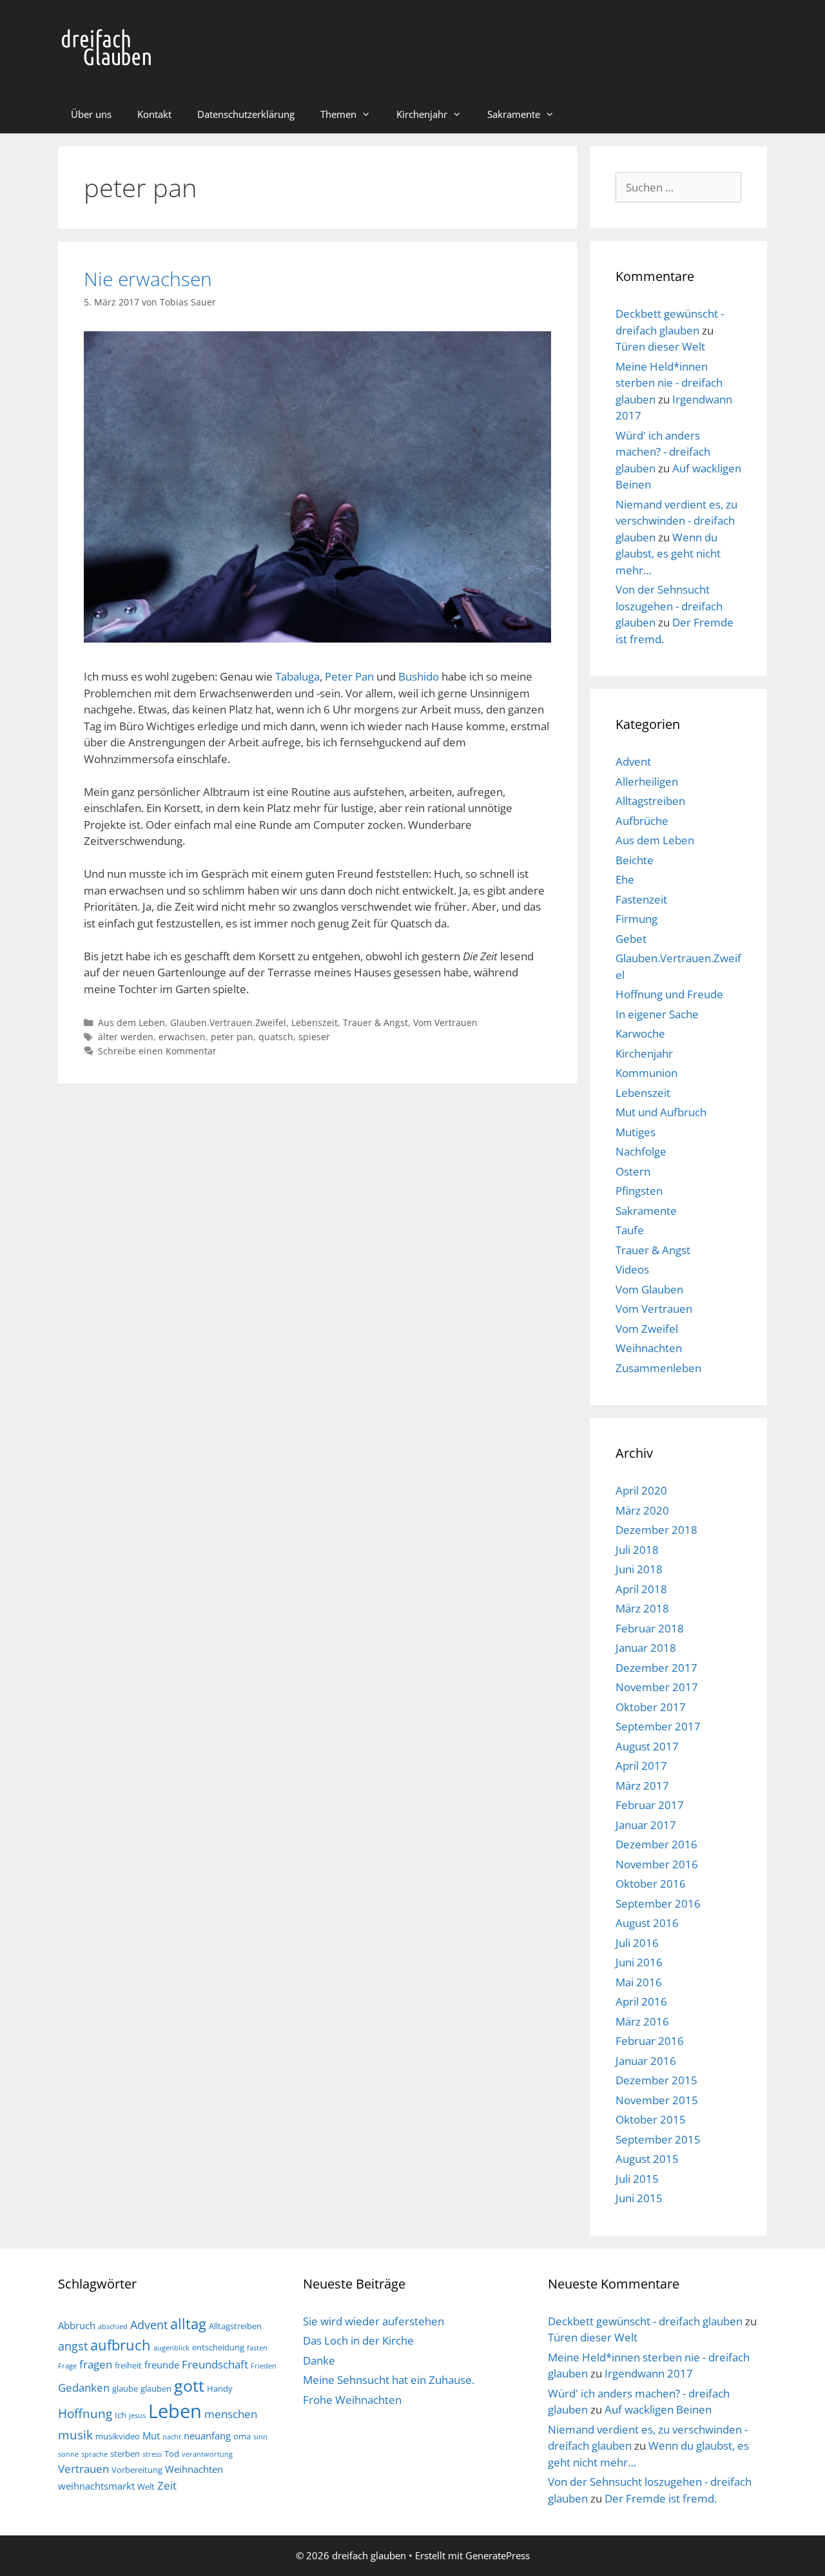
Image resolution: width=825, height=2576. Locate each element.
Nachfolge (641, 1151)
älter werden (126, 1037)
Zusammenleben (658, 1368)
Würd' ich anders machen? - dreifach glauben (663, 452)
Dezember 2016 (656, 1844)
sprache (94, 2454)
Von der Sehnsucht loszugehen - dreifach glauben (669, 606)
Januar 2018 (646, 1648)
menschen (231, 2414)
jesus (137, 2416)
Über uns (91, 114)
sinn (260, 2437)
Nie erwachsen (148, 279)
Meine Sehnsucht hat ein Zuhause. (389, 2380)
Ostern (633, 1171)
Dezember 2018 (656, 1530)
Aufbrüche (642, 821)
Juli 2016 (637, 1943)
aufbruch (121, 2345)
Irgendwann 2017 (649, 2373)
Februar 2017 (650, 1805)
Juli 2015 (637, 2179)
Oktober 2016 (651, 1884)
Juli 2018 (637, 1550)
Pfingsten (639, 1191)
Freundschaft (215, 2364)
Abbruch (77, 2325)
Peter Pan (349, 676)
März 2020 (642, 1510)
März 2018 (642, 1608)
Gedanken (84, 2387)
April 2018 (641, 1589)
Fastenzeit (641, 899)
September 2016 (658, 1903)
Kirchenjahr (422, 114)
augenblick (171, 2348)
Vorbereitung (137, 2470)
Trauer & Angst (375, 1022)
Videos (632, 1269)
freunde (162, 2365)
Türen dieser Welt (660, 346)
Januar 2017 (646, 1825)
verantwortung (207, 2454)
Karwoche (640, 1033)
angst (73, 2346)
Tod (172, 2454)
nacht (172, 2437)
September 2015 (658, 2139)
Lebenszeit (315, 1022)
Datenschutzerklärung (246, 114)
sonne (68, 2454)
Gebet (631, 939)
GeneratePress (498, 2555)
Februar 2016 (650, 2041)
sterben (125, 2454)
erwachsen (182, 1037)
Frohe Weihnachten (352, 2400)
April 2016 (641, 2001)
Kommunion (646, 1073)
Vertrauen (83, 2469)
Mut (151, 2436)
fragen (96, 2364)
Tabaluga (297, 676)
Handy (220, 2388)
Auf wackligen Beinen (658, 2409)
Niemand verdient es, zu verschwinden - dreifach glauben (676, 521)
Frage (67, 2366)
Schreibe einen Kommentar (157, 1051)
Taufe (630, 1230)
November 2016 (657, 1864)
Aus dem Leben (131, 1022)
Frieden (264, 2366)
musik (75, 2435)
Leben (175, 2411)
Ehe (625, 879)
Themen (338, 114)
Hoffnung (85, 2413)
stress (152, 2454)
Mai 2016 (639, 1982)
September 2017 (658, 1726)
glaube (125, 2388)
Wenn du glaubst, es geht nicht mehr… (668, 554)
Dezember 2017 (656, 1668)
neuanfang (207, 2436)
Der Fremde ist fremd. (661, 2498)
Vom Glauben (649, 1289)
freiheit (128, 2365)
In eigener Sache (657, 1014)
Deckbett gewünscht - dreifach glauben (645, 2321)
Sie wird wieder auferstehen (374, 2321)
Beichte (635, 860)
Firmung (636, 919)
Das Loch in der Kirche (358, 2340)
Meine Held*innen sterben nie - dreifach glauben (669, 383)
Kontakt (154, 114)
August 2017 (647, 1746)
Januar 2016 (646, 2061)
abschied (113, 2327)
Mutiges (636, 1132)
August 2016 (647, 1923)
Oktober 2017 (651, 1707)
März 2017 (642, 1786)
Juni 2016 (639, 1962)
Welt (146, 2486)
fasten (257, 2348)
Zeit (167, 2485)
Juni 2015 (639, 2198)
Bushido (419, 676)
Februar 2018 (650, 1628)
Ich (121, 2415)
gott (189, 2385)
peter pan (232, 1037)
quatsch (276, 1037)
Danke (319, 2360)
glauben (156, 2388)
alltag (188, 2324)
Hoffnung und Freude (669, 994)
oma (242, 2436)
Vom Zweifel (647, 1329)
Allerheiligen (647, 781)
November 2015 (657, 2100)
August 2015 (647, 2159)
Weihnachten (649, 1348)
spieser (314, 1037)
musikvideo (118, 2436)
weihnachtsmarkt (96, 2486)
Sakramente (514, 114)
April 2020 (641, 1490)
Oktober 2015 (651, 2119)
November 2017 (657, 1687)
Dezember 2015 (656, 2080)
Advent (633, 761)
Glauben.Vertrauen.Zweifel (228, 1022)
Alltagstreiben (650, 801)
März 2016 (642, 2021)
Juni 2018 (639, 1569)
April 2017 (641, 1766)
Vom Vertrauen (445, 1022)
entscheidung (218, 2347)
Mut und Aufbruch (661, 1112)
